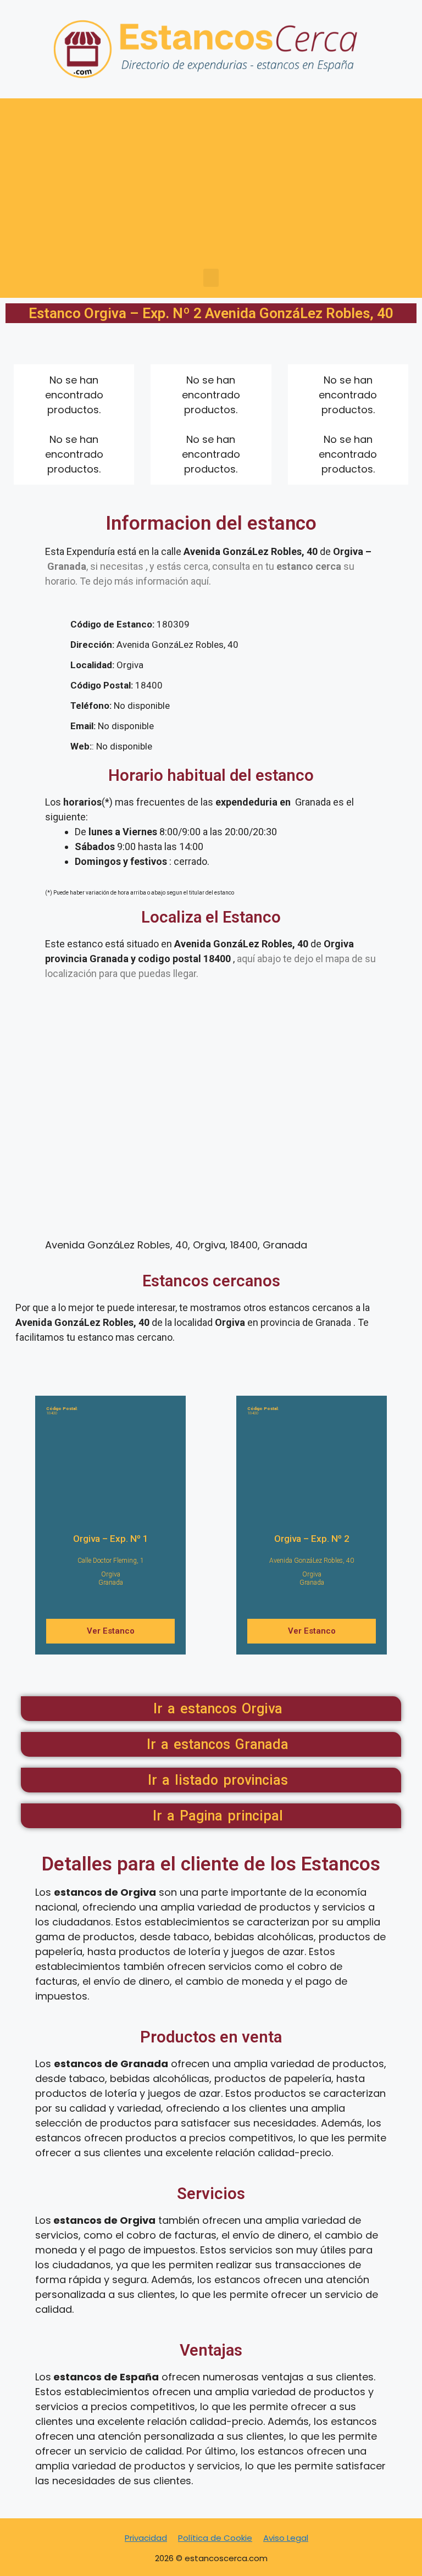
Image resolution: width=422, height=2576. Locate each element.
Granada (111, 1583)
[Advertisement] (211, 186)
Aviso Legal (286, 2538)
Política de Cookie (215, 2538)
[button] (211, 278)
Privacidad (146, 2538)
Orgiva (111, 1574)
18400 (62, 1411)
